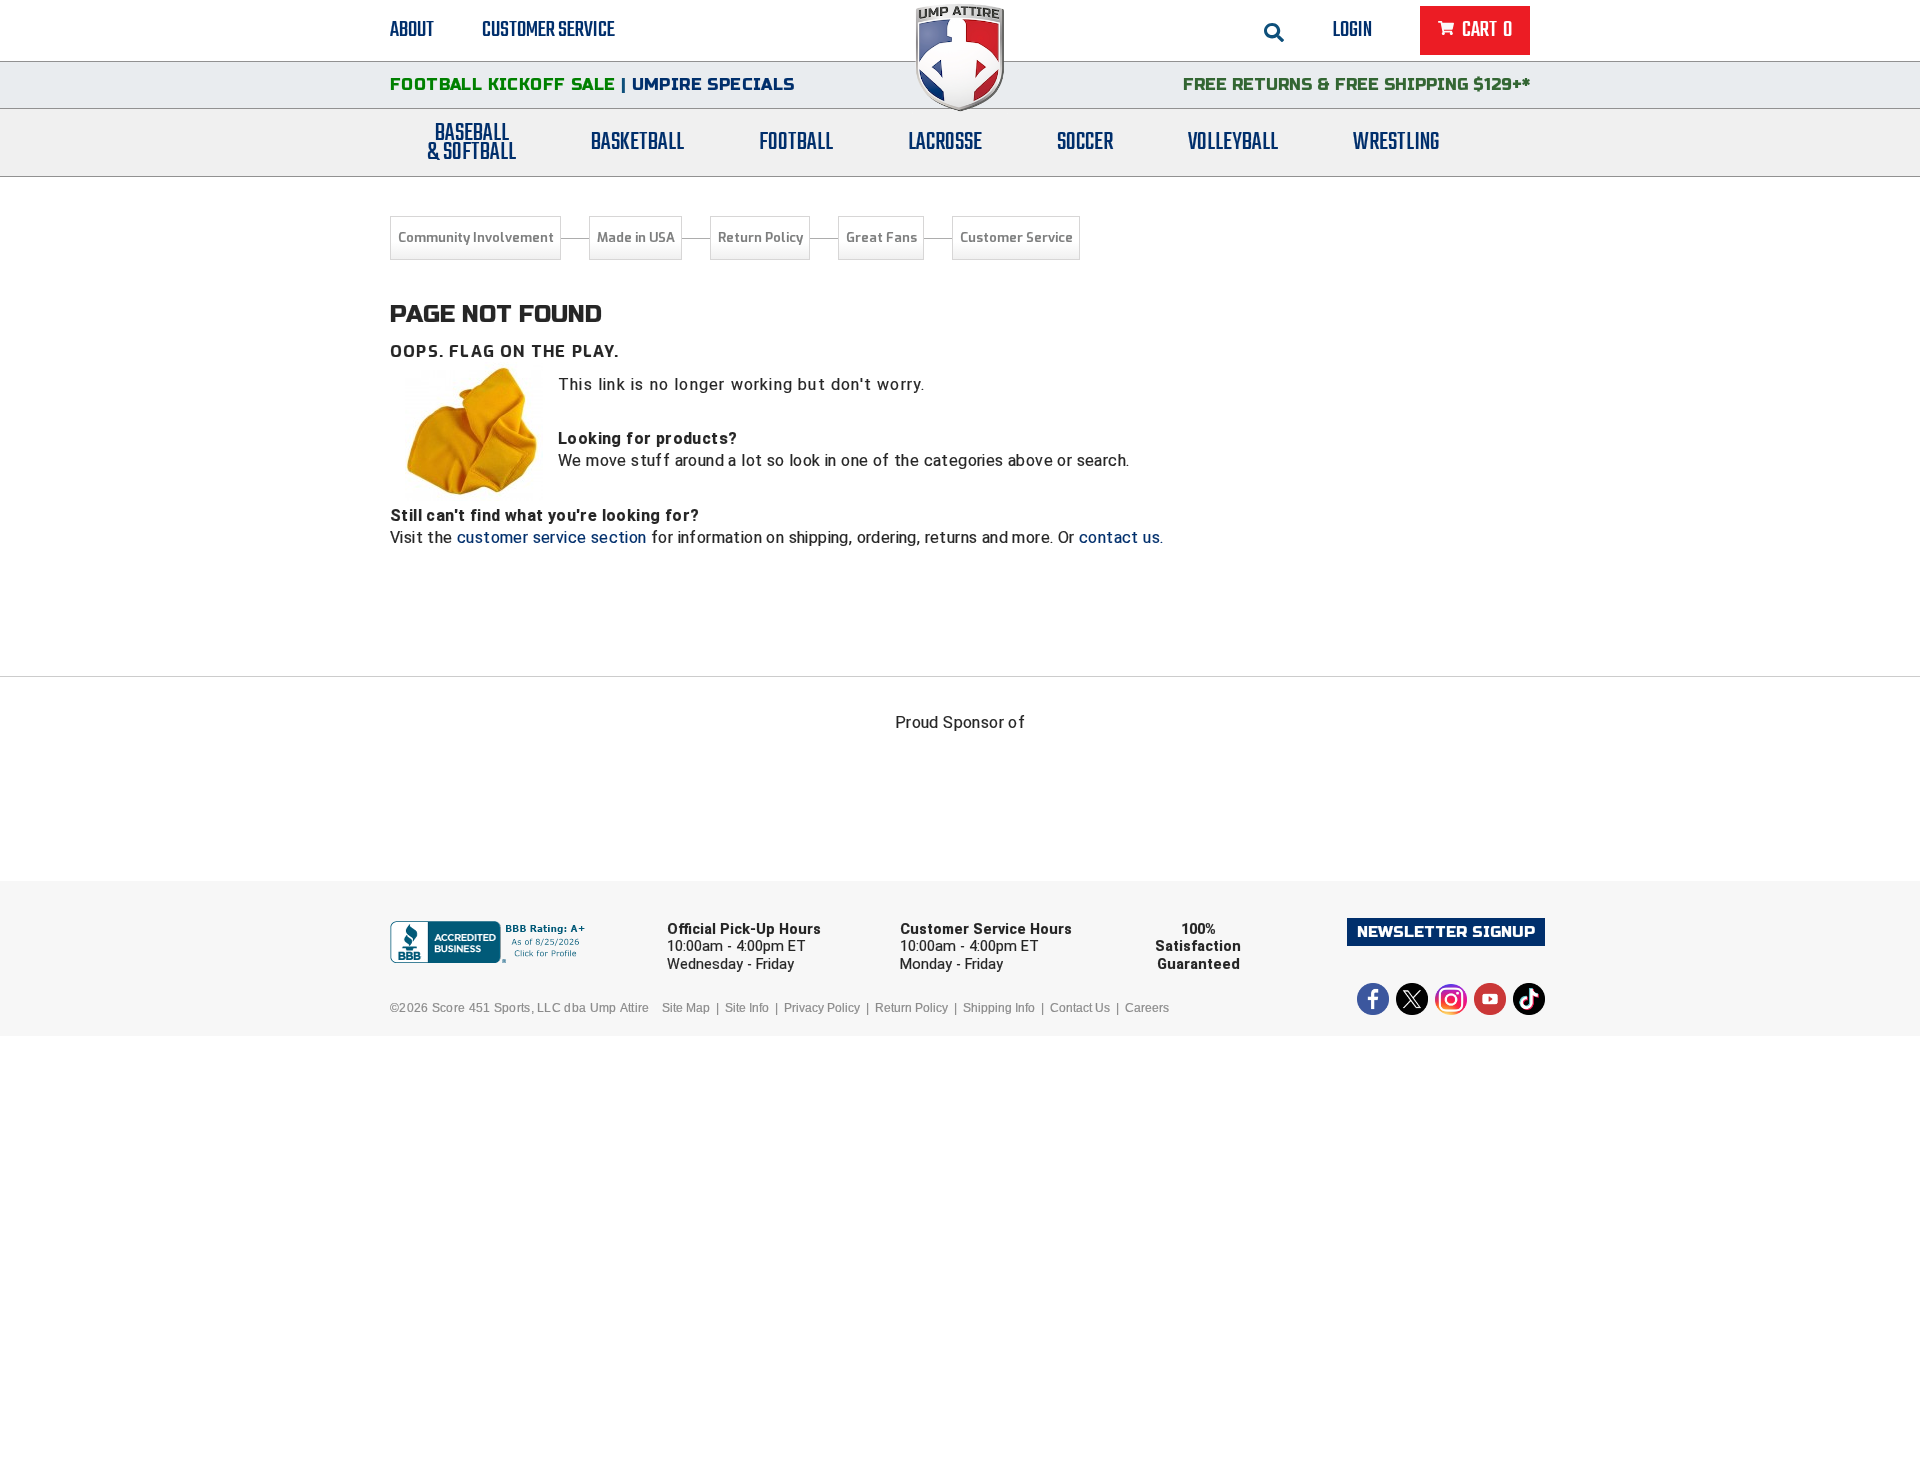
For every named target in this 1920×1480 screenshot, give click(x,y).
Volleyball (1233, 142)
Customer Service (548, 30)
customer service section (552, 537)
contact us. (1121, 537)
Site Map (686, 1008)
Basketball (637, 142)
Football (796, 142)
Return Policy (760, 237)
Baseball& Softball (471, 143)
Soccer (1085, 142)
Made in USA (636, 237)
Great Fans (881, 237)
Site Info (747, 1008)
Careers (1147, 1008)
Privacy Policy (822, 1008)
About (412, 30)
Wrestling (1396, 142)
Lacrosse (945, 142)
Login (1352, 30)
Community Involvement (476, 237)
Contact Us (1080, 1008)
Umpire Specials (713, 84)
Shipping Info (999, 1008)
